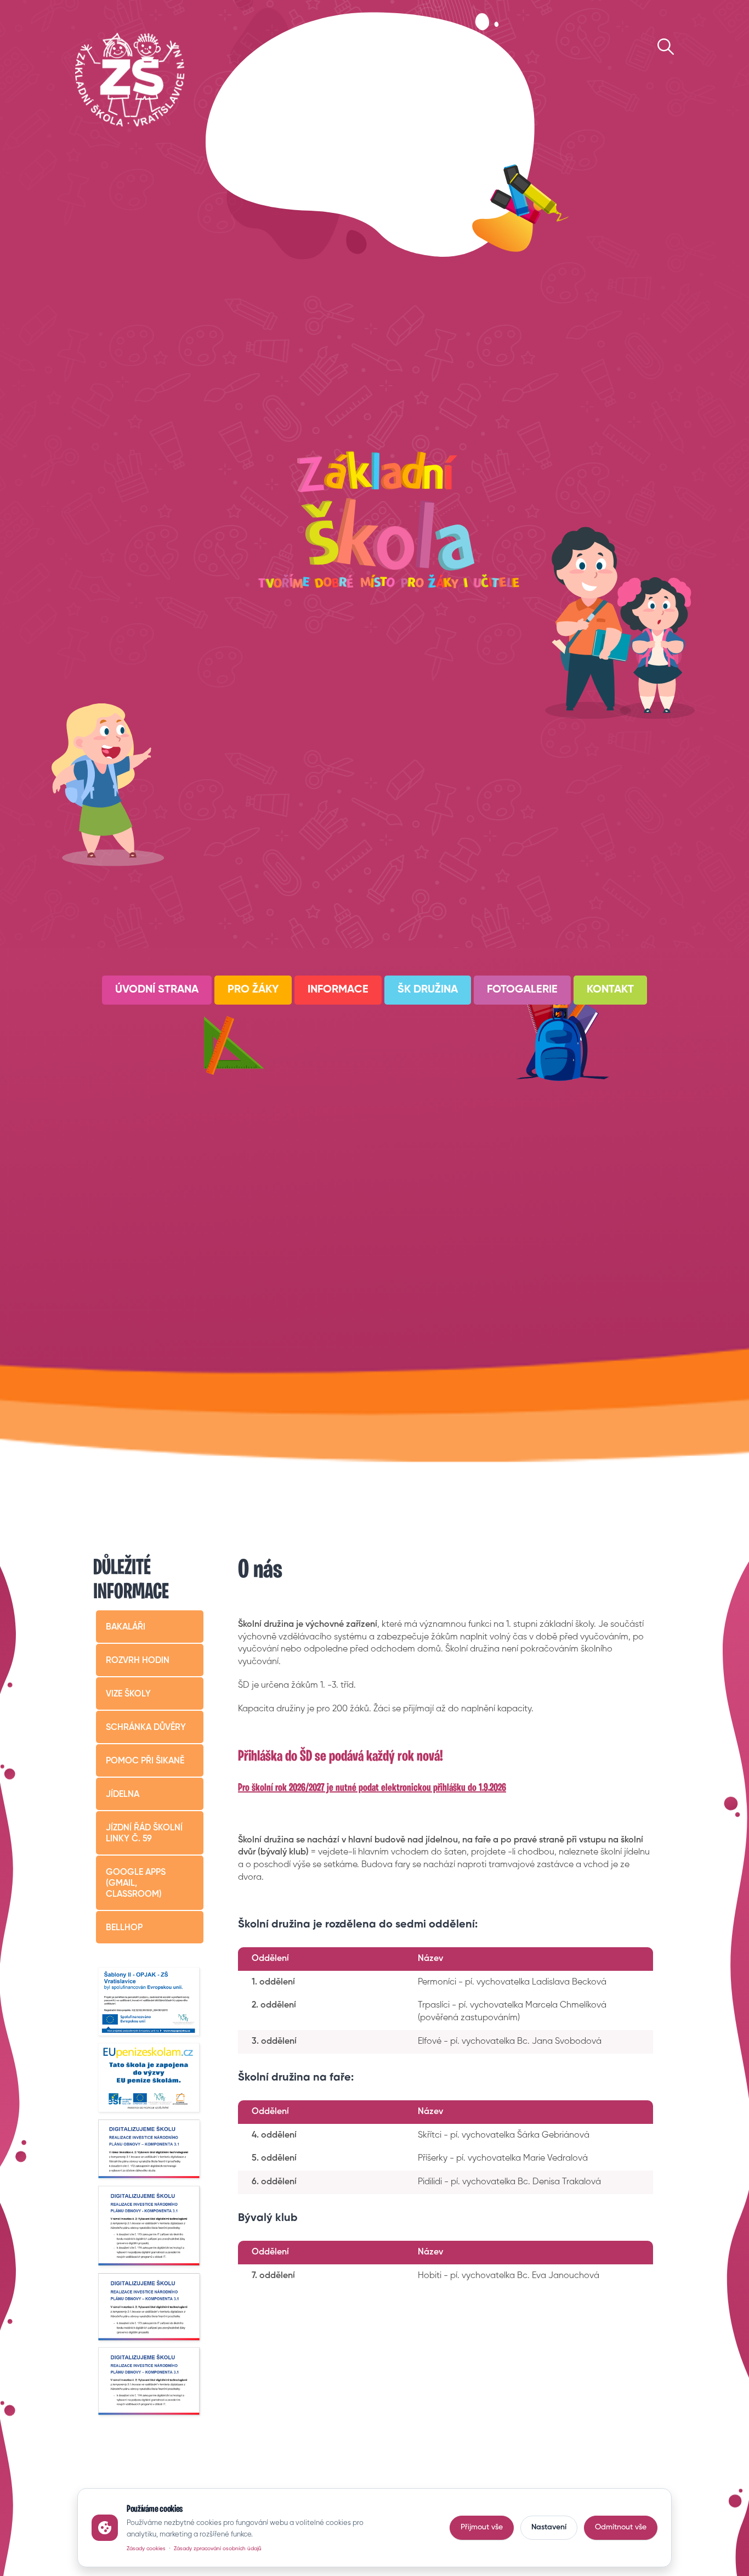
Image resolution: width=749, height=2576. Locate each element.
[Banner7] (150, 2382)
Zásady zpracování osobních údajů (218, 2549)
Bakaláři (126, 1627)
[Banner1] (150, 2003)
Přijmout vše (482, 2527)
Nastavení (549, 2527)
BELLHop (124, 1928)
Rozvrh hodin (138, 1661)
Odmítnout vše (621, 2527)
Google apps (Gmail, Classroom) (136, 1884)
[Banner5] (150, 2226)
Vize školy (128, 1694)
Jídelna (123, 1795)
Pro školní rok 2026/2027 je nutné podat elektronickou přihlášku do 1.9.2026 (372, 1788)
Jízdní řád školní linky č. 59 (144, 1834)
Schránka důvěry (146, 1728)
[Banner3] (150, 2079)
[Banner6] (150, 2307)
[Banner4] (150, 2150)
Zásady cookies (146, 2549)
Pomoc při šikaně (145, 1761)
